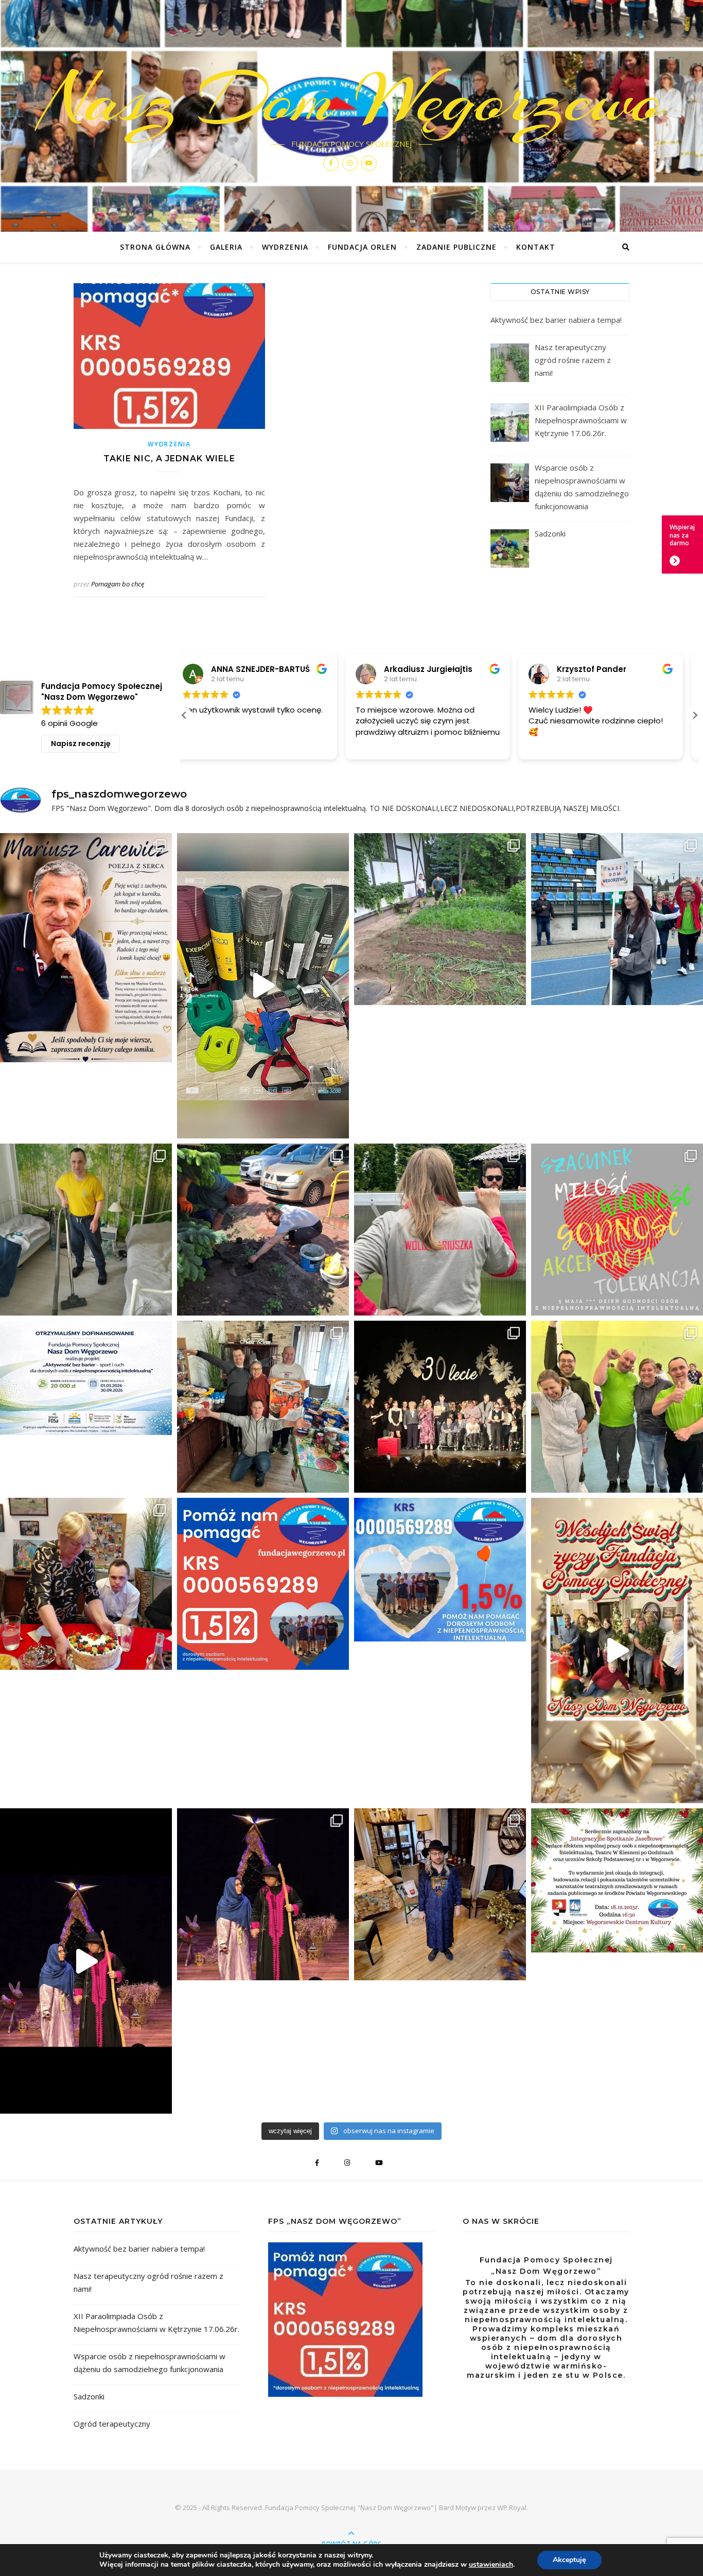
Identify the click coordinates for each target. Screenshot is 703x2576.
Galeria (226, 247)
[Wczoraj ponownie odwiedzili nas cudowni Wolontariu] (440, 1230)
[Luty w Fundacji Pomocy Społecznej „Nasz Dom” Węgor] (86, 1584)
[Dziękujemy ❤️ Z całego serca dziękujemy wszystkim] (263, 1407)
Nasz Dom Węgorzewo (352, 99)
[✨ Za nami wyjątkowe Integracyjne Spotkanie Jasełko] (86, 1961)
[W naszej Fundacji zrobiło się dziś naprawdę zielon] (263, 1230)
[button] (695, 715)
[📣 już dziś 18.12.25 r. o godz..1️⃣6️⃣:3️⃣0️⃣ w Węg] (440, 1894)
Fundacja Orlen (362, 247)
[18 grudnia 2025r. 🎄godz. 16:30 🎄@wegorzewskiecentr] (617, 1880)
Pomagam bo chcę (118, 584)
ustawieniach (491, 2565)
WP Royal (512, 2508)
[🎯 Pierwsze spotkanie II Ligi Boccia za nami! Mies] (617, 1407)
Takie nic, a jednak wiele (169, 459)
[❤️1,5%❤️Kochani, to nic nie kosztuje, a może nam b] (263, 1584)
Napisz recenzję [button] (81, 744)
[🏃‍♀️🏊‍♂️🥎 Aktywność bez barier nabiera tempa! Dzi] (263, 986)
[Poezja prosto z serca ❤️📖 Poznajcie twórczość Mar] (86, 948)
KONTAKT (536, 247)
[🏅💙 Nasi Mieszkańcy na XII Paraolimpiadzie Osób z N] (617, 919)
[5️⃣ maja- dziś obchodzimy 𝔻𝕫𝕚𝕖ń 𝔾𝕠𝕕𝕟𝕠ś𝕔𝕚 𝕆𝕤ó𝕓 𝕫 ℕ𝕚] (617, 1230)
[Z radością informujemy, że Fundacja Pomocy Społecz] (86, 1378)
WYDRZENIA (285, 247)
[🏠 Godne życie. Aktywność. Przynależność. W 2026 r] (86, 1230)
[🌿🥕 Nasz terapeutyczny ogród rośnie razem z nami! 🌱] (440, 919)
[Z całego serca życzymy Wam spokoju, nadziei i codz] (617, 1651)
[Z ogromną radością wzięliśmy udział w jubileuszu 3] (440, 1407)
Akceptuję (569, 2560)
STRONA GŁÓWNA (155, 247)
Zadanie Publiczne (456, 247)
